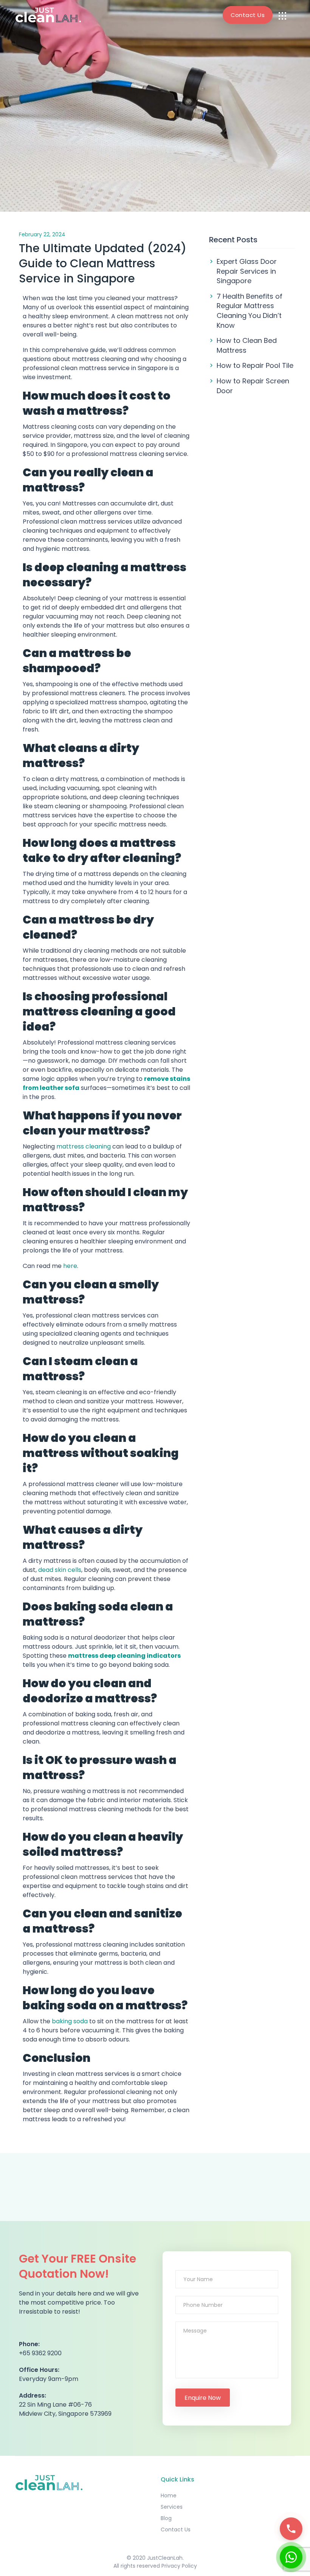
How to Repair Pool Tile (255, 365)
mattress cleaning (84, 1146)
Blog (166, 2518)
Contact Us (248, 15)
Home (169, 2495)
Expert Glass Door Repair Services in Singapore (247, 271)
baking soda (70, 2021)
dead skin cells (60, 1570)
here (70, 1266)
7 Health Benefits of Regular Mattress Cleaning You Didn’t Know (250, 311)
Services (172, 2507)
